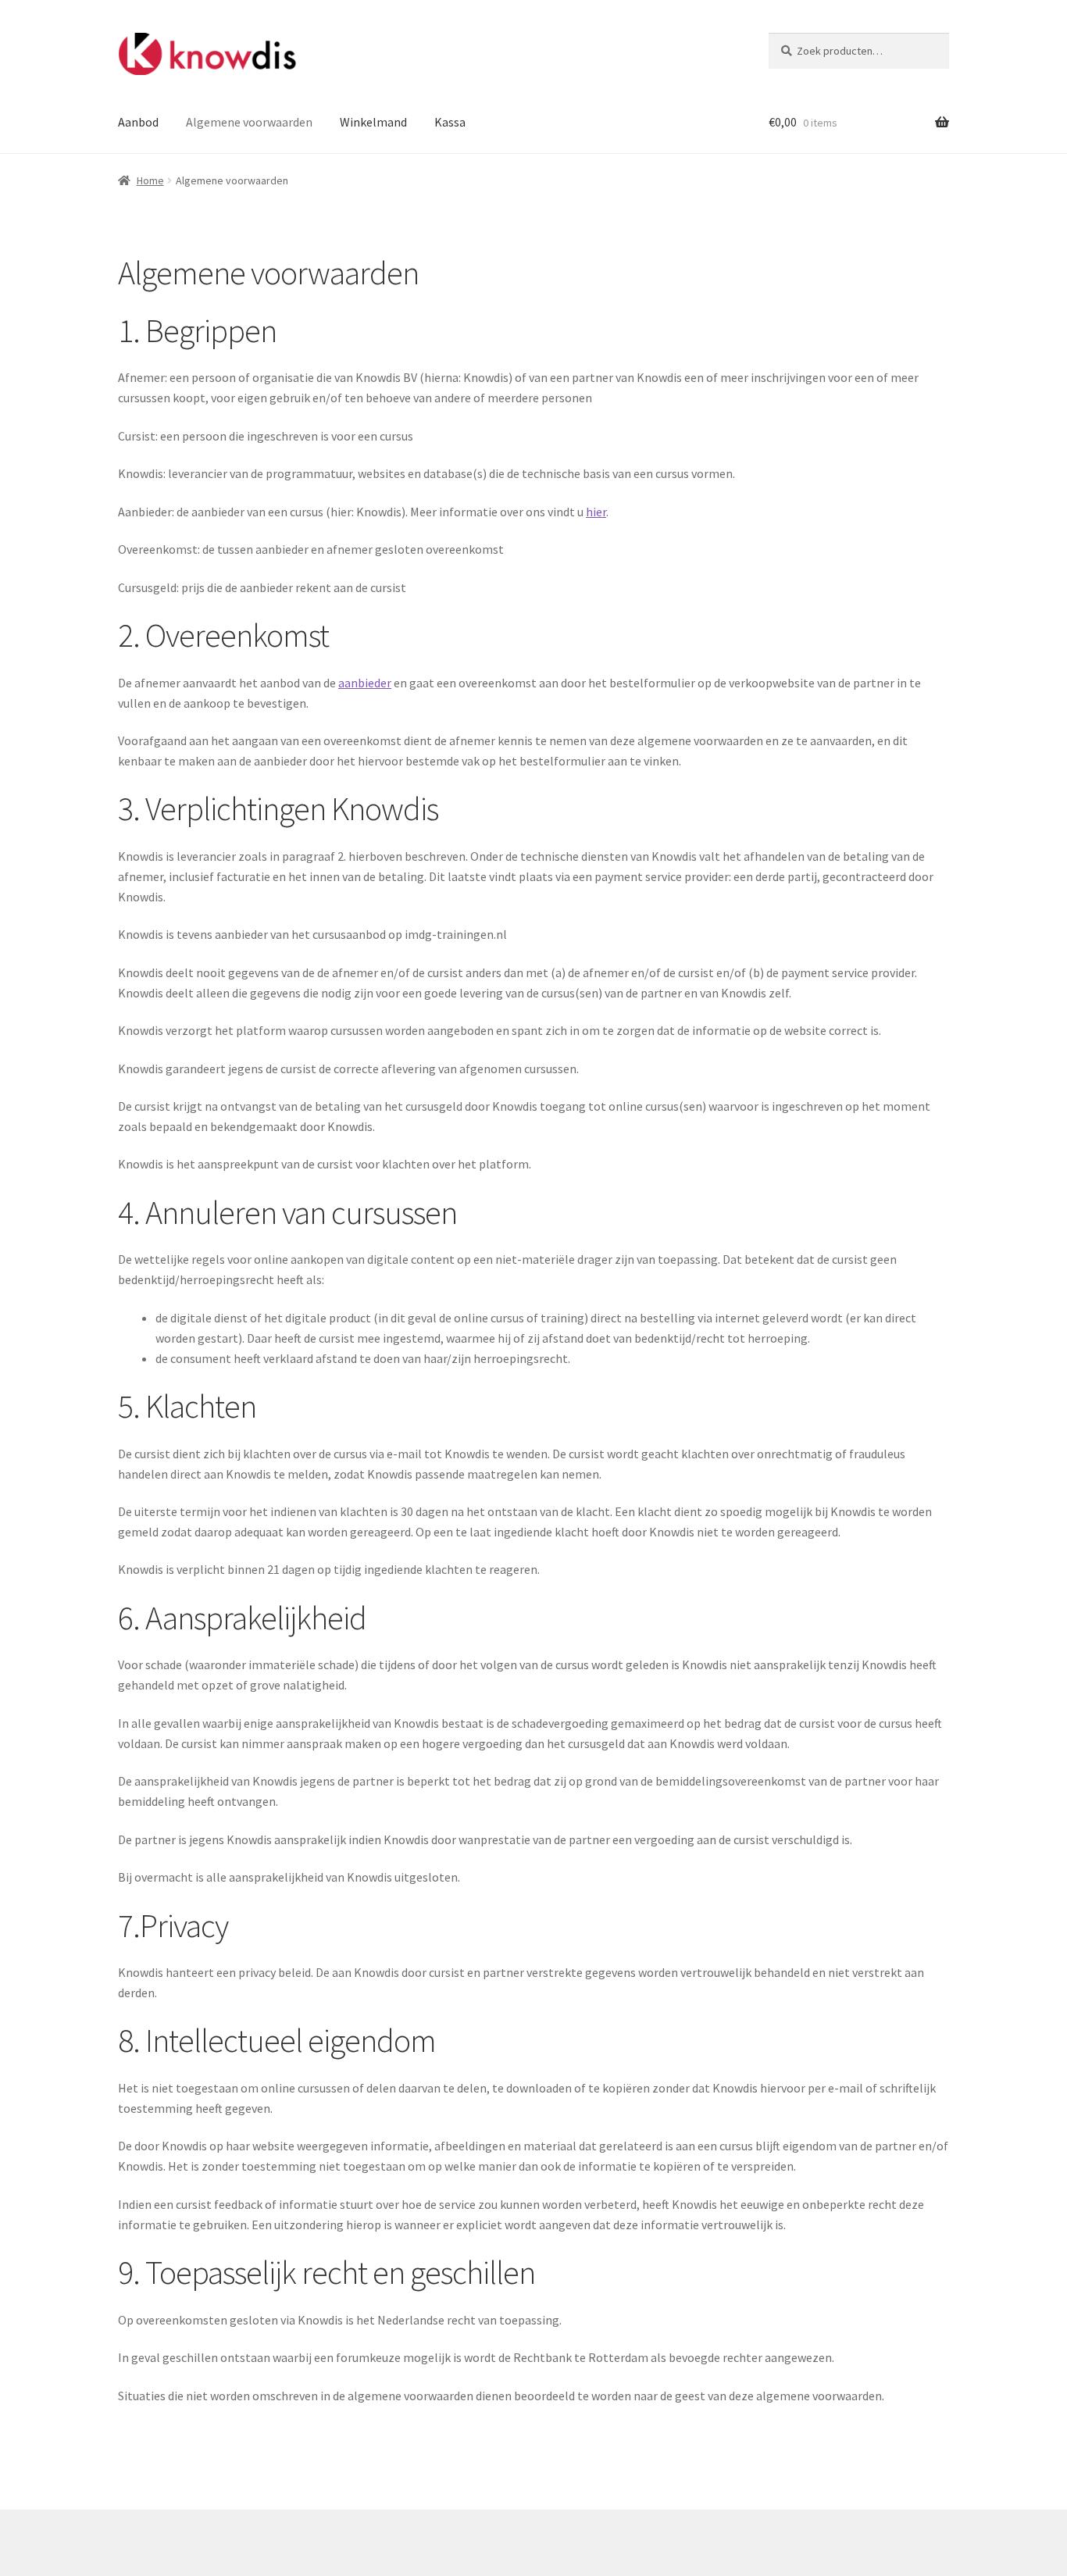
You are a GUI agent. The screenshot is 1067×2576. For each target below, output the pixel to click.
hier (596, 512)
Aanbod (138, 122)
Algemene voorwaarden (249, 122)
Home (150, 180)
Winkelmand (373, 122)
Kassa (450, 122)
